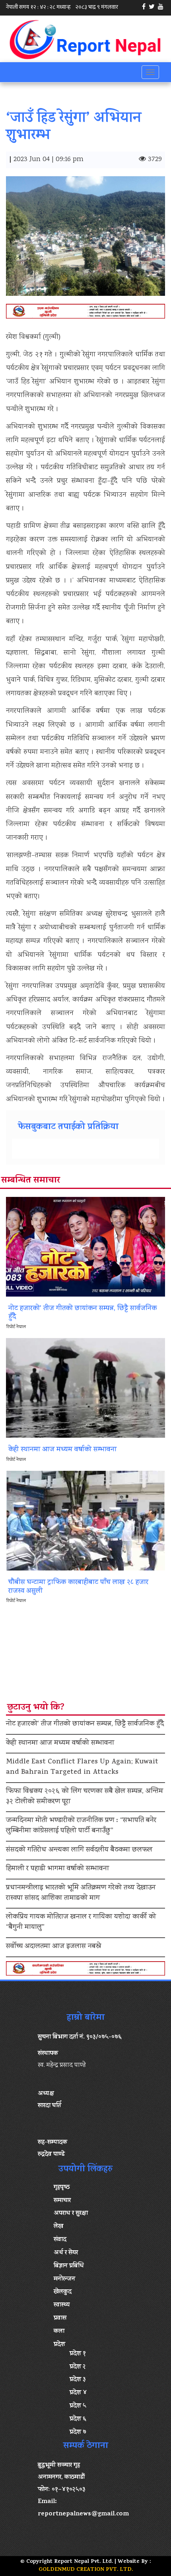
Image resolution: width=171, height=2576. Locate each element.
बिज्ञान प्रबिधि (69, 2266)
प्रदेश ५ (78, 2406)
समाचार (62, 2201)
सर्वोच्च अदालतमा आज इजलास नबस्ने (53, 1947)
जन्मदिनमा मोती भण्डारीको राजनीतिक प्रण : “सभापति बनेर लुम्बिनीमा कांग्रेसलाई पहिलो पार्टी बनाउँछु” (81, 1826)
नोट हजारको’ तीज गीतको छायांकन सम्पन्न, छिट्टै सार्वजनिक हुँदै (85, 1724)
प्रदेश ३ (78, 2380)
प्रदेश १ (78, 2354)
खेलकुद (63, 2292)
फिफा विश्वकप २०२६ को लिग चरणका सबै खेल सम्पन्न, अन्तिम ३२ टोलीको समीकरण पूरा (85, 1797)
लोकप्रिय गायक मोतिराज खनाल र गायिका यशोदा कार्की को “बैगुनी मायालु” (81, 1923)
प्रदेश (59, 2345)
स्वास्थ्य (62, 2305)
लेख (58, 2227)
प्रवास (60, 2318)
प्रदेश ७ (78, 2432)
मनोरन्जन (64, 2279)
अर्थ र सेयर (66, 2253)
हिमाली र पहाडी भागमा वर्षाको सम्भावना (57, 1869)
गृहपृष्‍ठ (62, 2188)
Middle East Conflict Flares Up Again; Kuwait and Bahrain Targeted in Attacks (82, 1767)
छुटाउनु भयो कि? (36, 1708)
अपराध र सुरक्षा (71, 2214)
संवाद (60, 2240)
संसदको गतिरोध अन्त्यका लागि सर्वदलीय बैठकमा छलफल (79, 1850)
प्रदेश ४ (78, 2393)
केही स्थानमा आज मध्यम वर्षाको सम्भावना (60, 1744)
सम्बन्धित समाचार (31, 1181)
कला (59, 2332)
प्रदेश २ (78, 2367)
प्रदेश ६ (78, 2419)
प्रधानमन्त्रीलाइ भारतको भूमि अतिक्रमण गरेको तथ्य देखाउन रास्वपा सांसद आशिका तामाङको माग (81, 1893)
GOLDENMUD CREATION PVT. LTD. (86, 2570)
